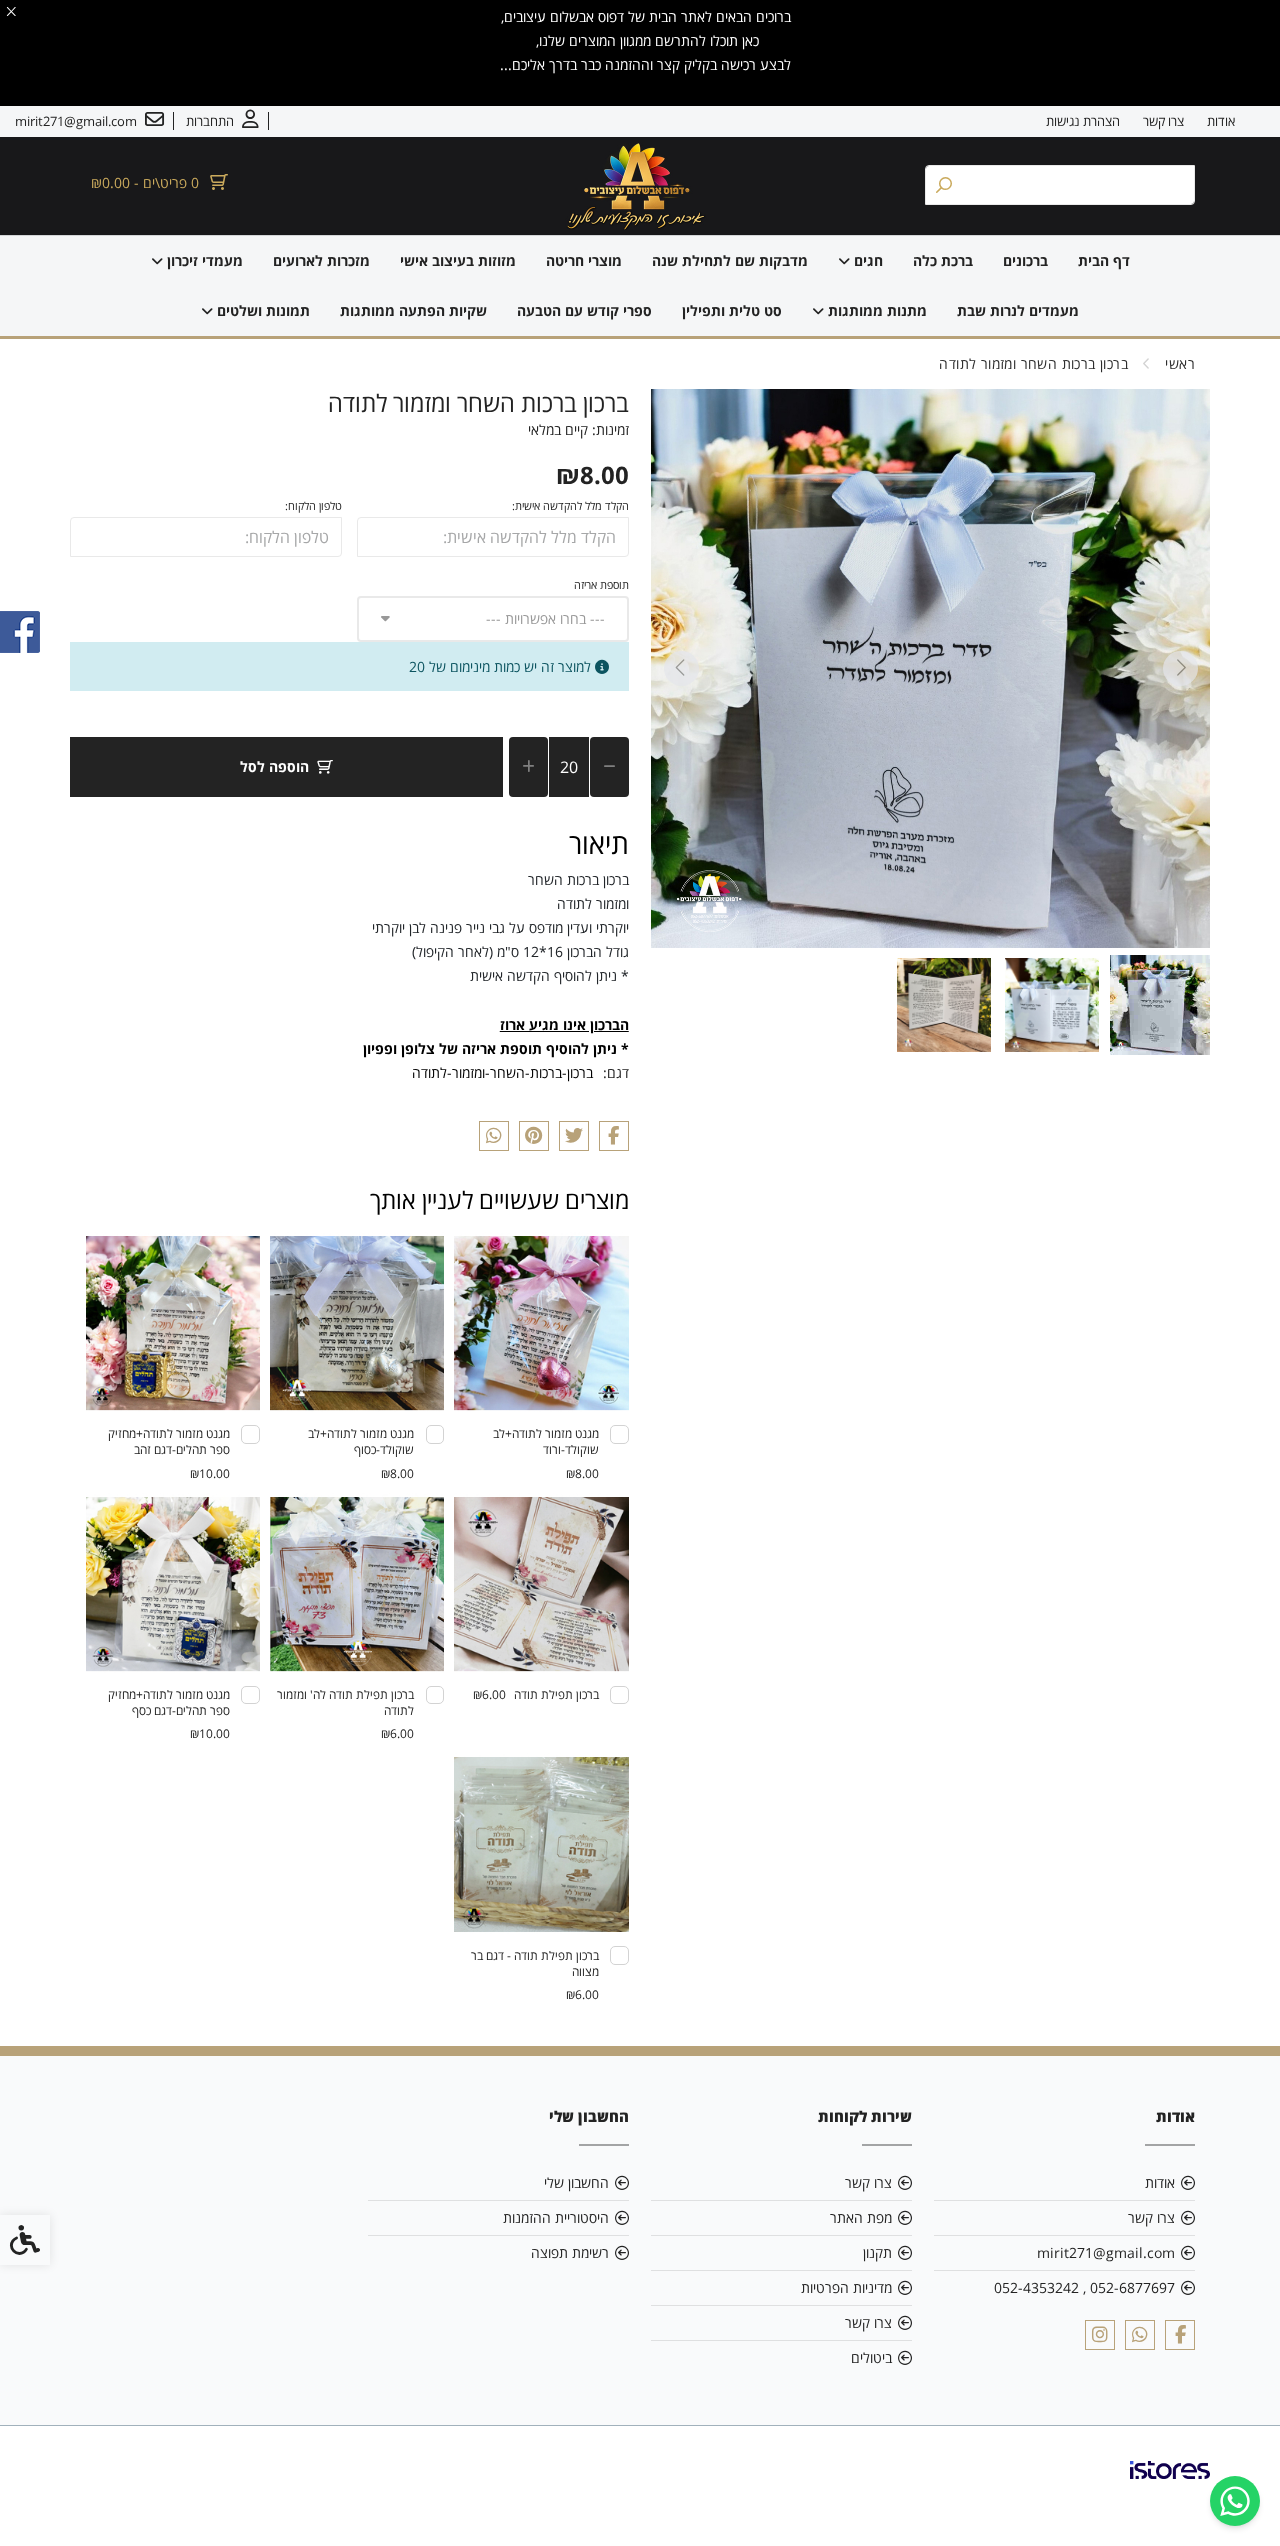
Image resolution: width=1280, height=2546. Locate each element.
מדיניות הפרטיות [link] (846, 2287)
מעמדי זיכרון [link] (203, 260)
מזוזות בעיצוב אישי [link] (458, 260)
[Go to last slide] (1180, 668)
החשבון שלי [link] (576, 2182)
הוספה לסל (274, 766)
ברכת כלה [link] (943, 260)
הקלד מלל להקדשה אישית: (570, 505)
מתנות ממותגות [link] (875, 310)
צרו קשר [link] (1163, 121)
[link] (1235, 2501)
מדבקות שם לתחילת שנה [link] (730, 260)
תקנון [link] (877, 2252)
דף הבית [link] (1104, 260)
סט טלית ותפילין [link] (732, 310)
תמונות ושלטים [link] (261, 310)
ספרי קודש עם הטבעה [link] (584, 310)
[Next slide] (681, 668)
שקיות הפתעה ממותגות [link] (413, 310)
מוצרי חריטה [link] (584, 260)
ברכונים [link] (1025, 260)
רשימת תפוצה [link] (570, 2252)
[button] (1160, 1005)
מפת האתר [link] (861, 2217)
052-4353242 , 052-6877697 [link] (1084, 2287)
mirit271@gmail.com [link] (1106, 2252)
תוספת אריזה (601, 584)
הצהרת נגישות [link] (1083, 121)
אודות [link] (1221, 121)
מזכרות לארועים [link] (321, 260)
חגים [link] (866, 260)
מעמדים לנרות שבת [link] (1018, 310)
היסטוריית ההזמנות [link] (556, 2217)
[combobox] (493, 619)
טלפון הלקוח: (313, 505)
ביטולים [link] (871, 2357)
